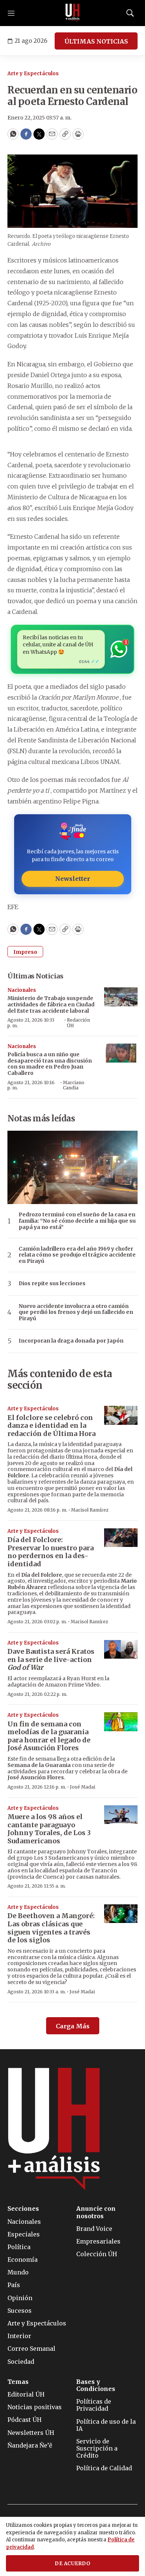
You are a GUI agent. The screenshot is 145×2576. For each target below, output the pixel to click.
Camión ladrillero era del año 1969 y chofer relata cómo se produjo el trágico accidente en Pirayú (77, 1255)
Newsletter (72, 879)
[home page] (72, 13)
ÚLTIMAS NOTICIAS (96, 41)
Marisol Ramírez (90, 1510)
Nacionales (22, 990)
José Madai (83, 1787)
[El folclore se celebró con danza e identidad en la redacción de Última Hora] (121, 1415)
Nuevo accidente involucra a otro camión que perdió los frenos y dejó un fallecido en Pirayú (76, 1312)
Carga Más (73, 2026)
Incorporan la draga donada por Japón (71, 1341)
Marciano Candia (74, 1085)
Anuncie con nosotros (96, 2212)
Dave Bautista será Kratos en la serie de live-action (51, 1659)
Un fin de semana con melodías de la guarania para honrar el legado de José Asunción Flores (49, 1736)
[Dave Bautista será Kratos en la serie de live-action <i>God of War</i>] (121, 1650)
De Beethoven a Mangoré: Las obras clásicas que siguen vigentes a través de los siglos (51, 1928)
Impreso (25, 952)
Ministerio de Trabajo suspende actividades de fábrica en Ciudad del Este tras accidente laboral (51, 1004)
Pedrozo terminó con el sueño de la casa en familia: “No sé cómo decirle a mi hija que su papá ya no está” (77, 1221)
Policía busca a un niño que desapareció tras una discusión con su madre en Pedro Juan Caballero (50, 1064)
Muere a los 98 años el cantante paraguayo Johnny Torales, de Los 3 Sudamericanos (49, 1829)
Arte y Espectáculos (33, 74)
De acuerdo (72, 2564)
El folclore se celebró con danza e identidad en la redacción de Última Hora (51, 1426)
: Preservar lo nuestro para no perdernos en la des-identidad (51, 1552)
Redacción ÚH (78, 1023)
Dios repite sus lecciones (52, 1284)
